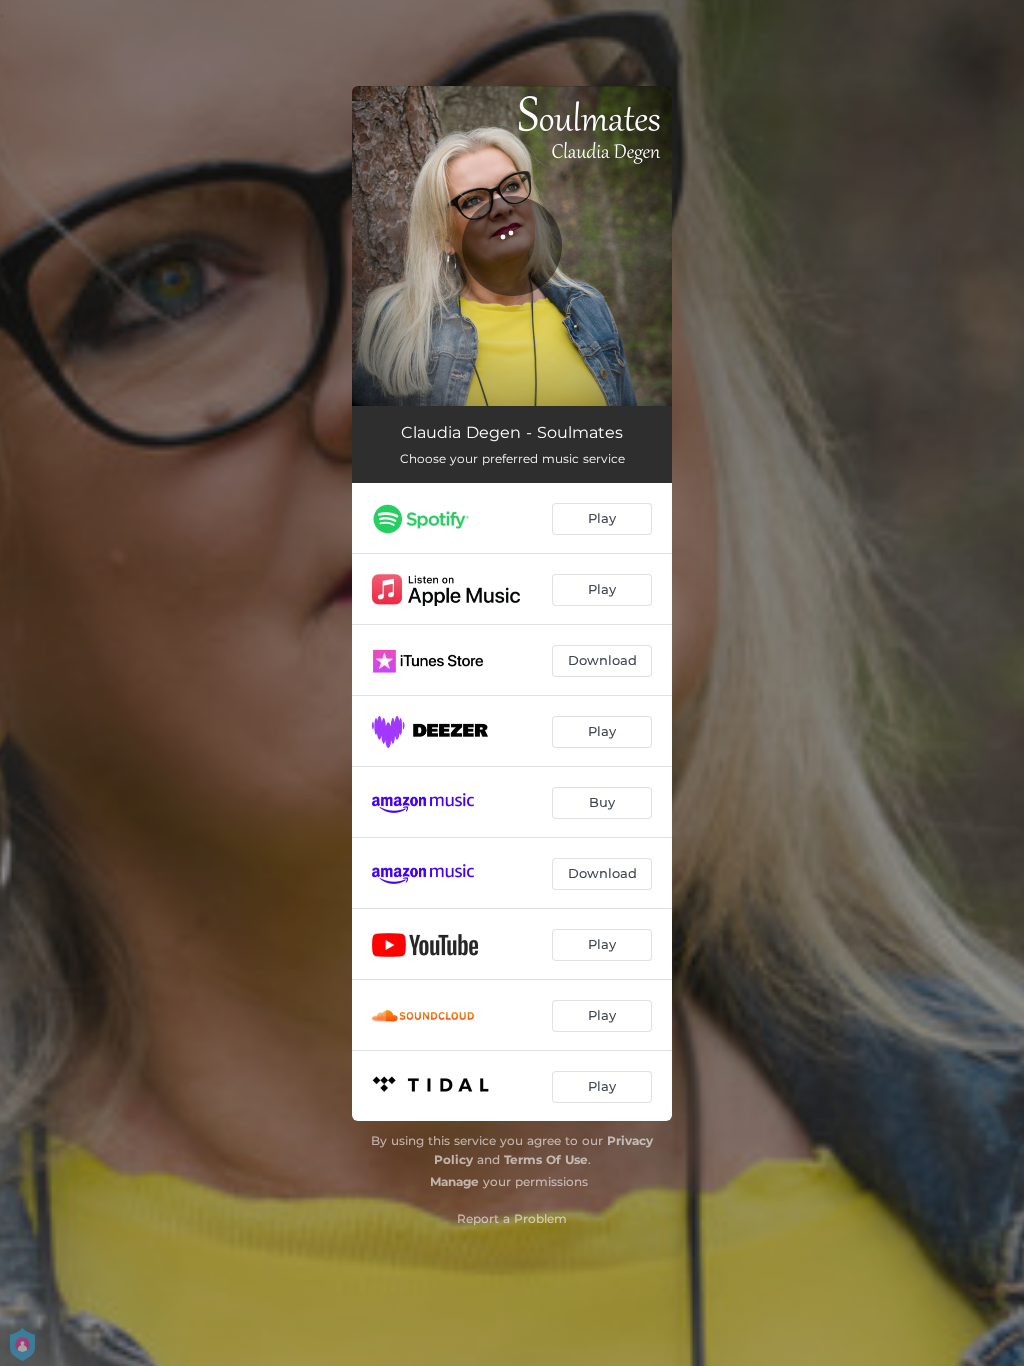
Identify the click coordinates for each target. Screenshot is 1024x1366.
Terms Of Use (546, 1159)
